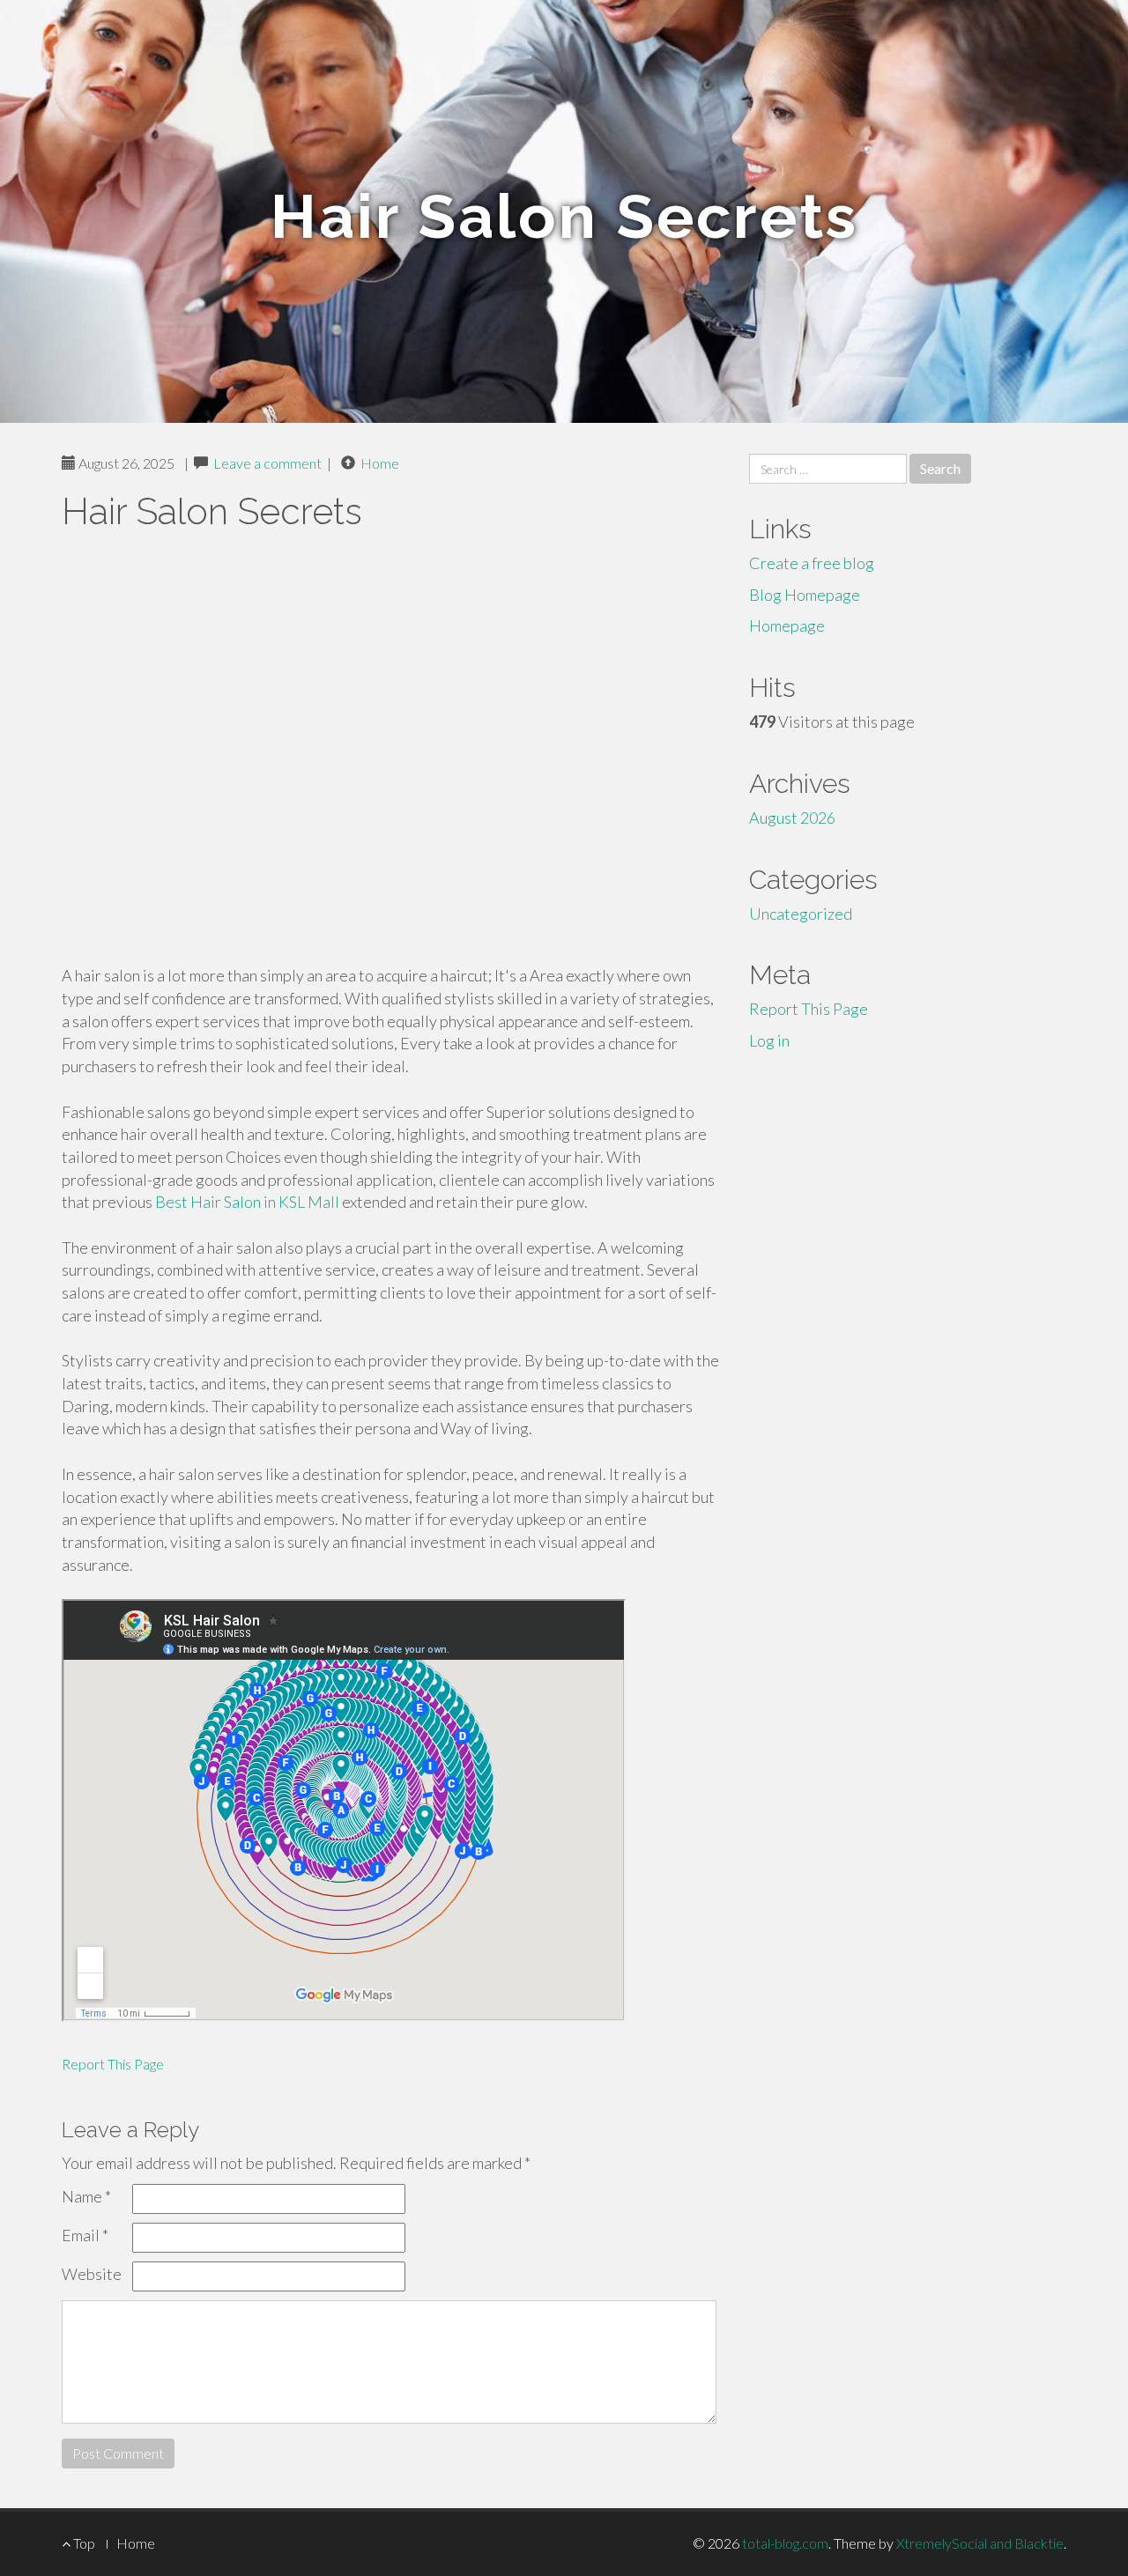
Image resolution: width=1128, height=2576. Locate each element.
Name (86, 2196)
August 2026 (792, 818)
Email (85, 2235)
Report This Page (113, 2064)
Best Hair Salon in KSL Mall (247, 1202)
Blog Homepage (805, 595)
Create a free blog (812, 563)
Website (92, 2274)
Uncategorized (801, 914)
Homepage (787, 625)
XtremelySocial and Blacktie (980, 2543)
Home (380, 463)
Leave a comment (267, 463)
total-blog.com (785, 2543)
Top (83, 2543)
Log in (769, 1040)
